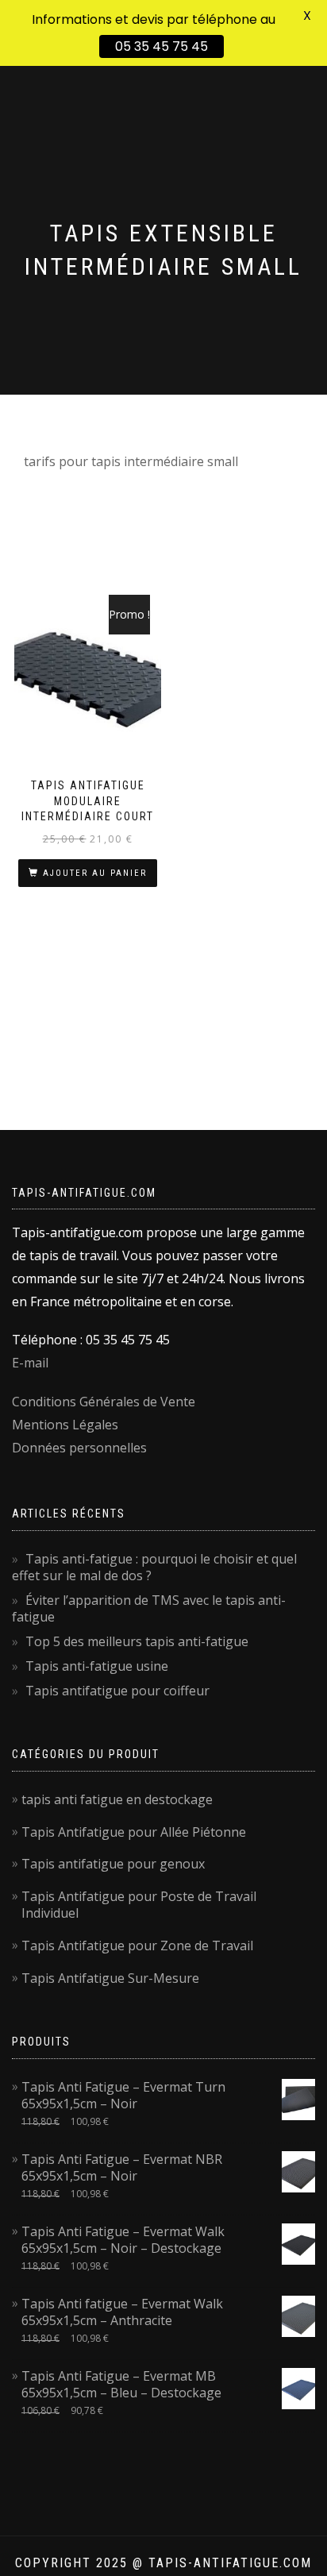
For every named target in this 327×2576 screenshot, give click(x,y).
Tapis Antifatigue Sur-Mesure (110, 1978)
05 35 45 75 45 (162, 46)
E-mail (30, 1363)
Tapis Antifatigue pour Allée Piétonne (134, 1832)
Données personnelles (79, 1448)
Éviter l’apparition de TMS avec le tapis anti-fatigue (149, 1608)
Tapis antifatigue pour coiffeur (117, 1691)
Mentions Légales (65, 1425)
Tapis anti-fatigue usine (97, 1666)
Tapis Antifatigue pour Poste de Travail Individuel (139, 1905)
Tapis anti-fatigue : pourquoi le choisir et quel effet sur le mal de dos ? (154, 1567)
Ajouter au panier (95, 873)
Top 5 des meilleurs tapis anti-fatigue (137, 1641)
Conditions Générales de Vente (104, 1402)
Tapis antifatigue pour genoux (113, 1864)
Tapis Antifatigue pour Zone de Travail (137, 1945)
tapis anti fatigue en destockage (117, 1799)
